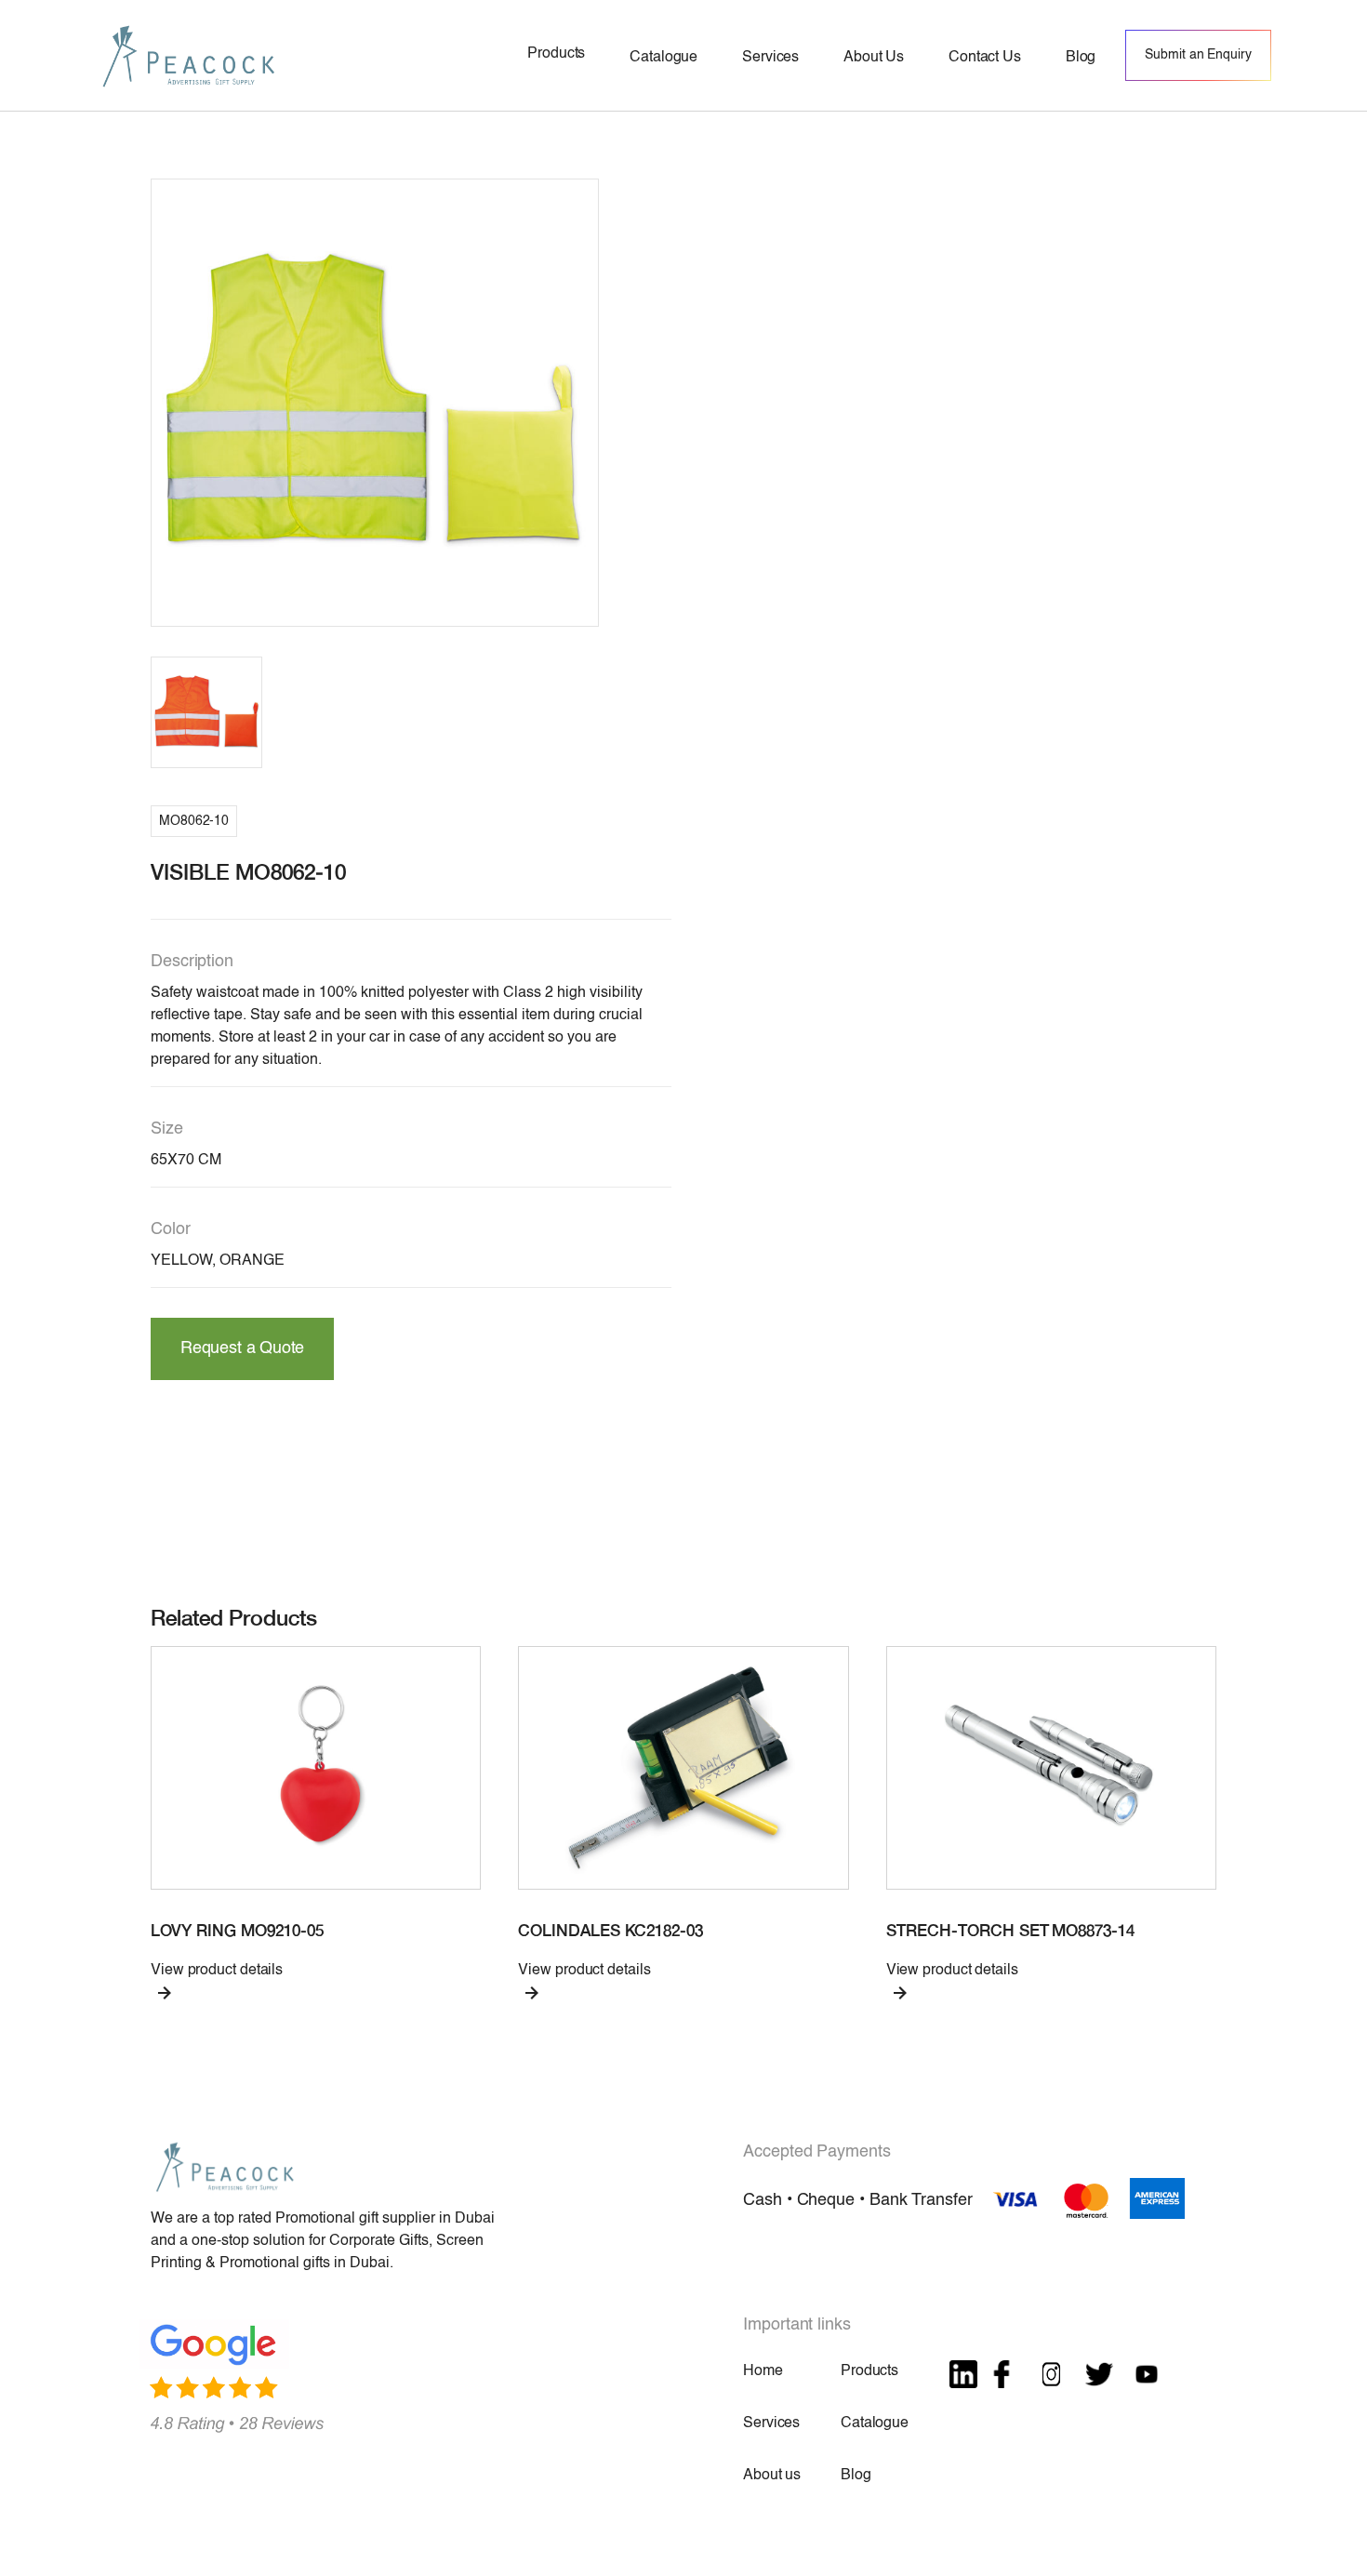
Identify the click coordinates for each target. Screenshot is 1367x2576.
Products (869, 2371)
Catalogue (875, 2423)
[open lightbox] (375, 403)
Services (771, 2423)
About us (772, 2476)
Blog (856, 2476)
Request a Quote (242, 1348)
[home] (189, 55)
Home (763, 2371)
